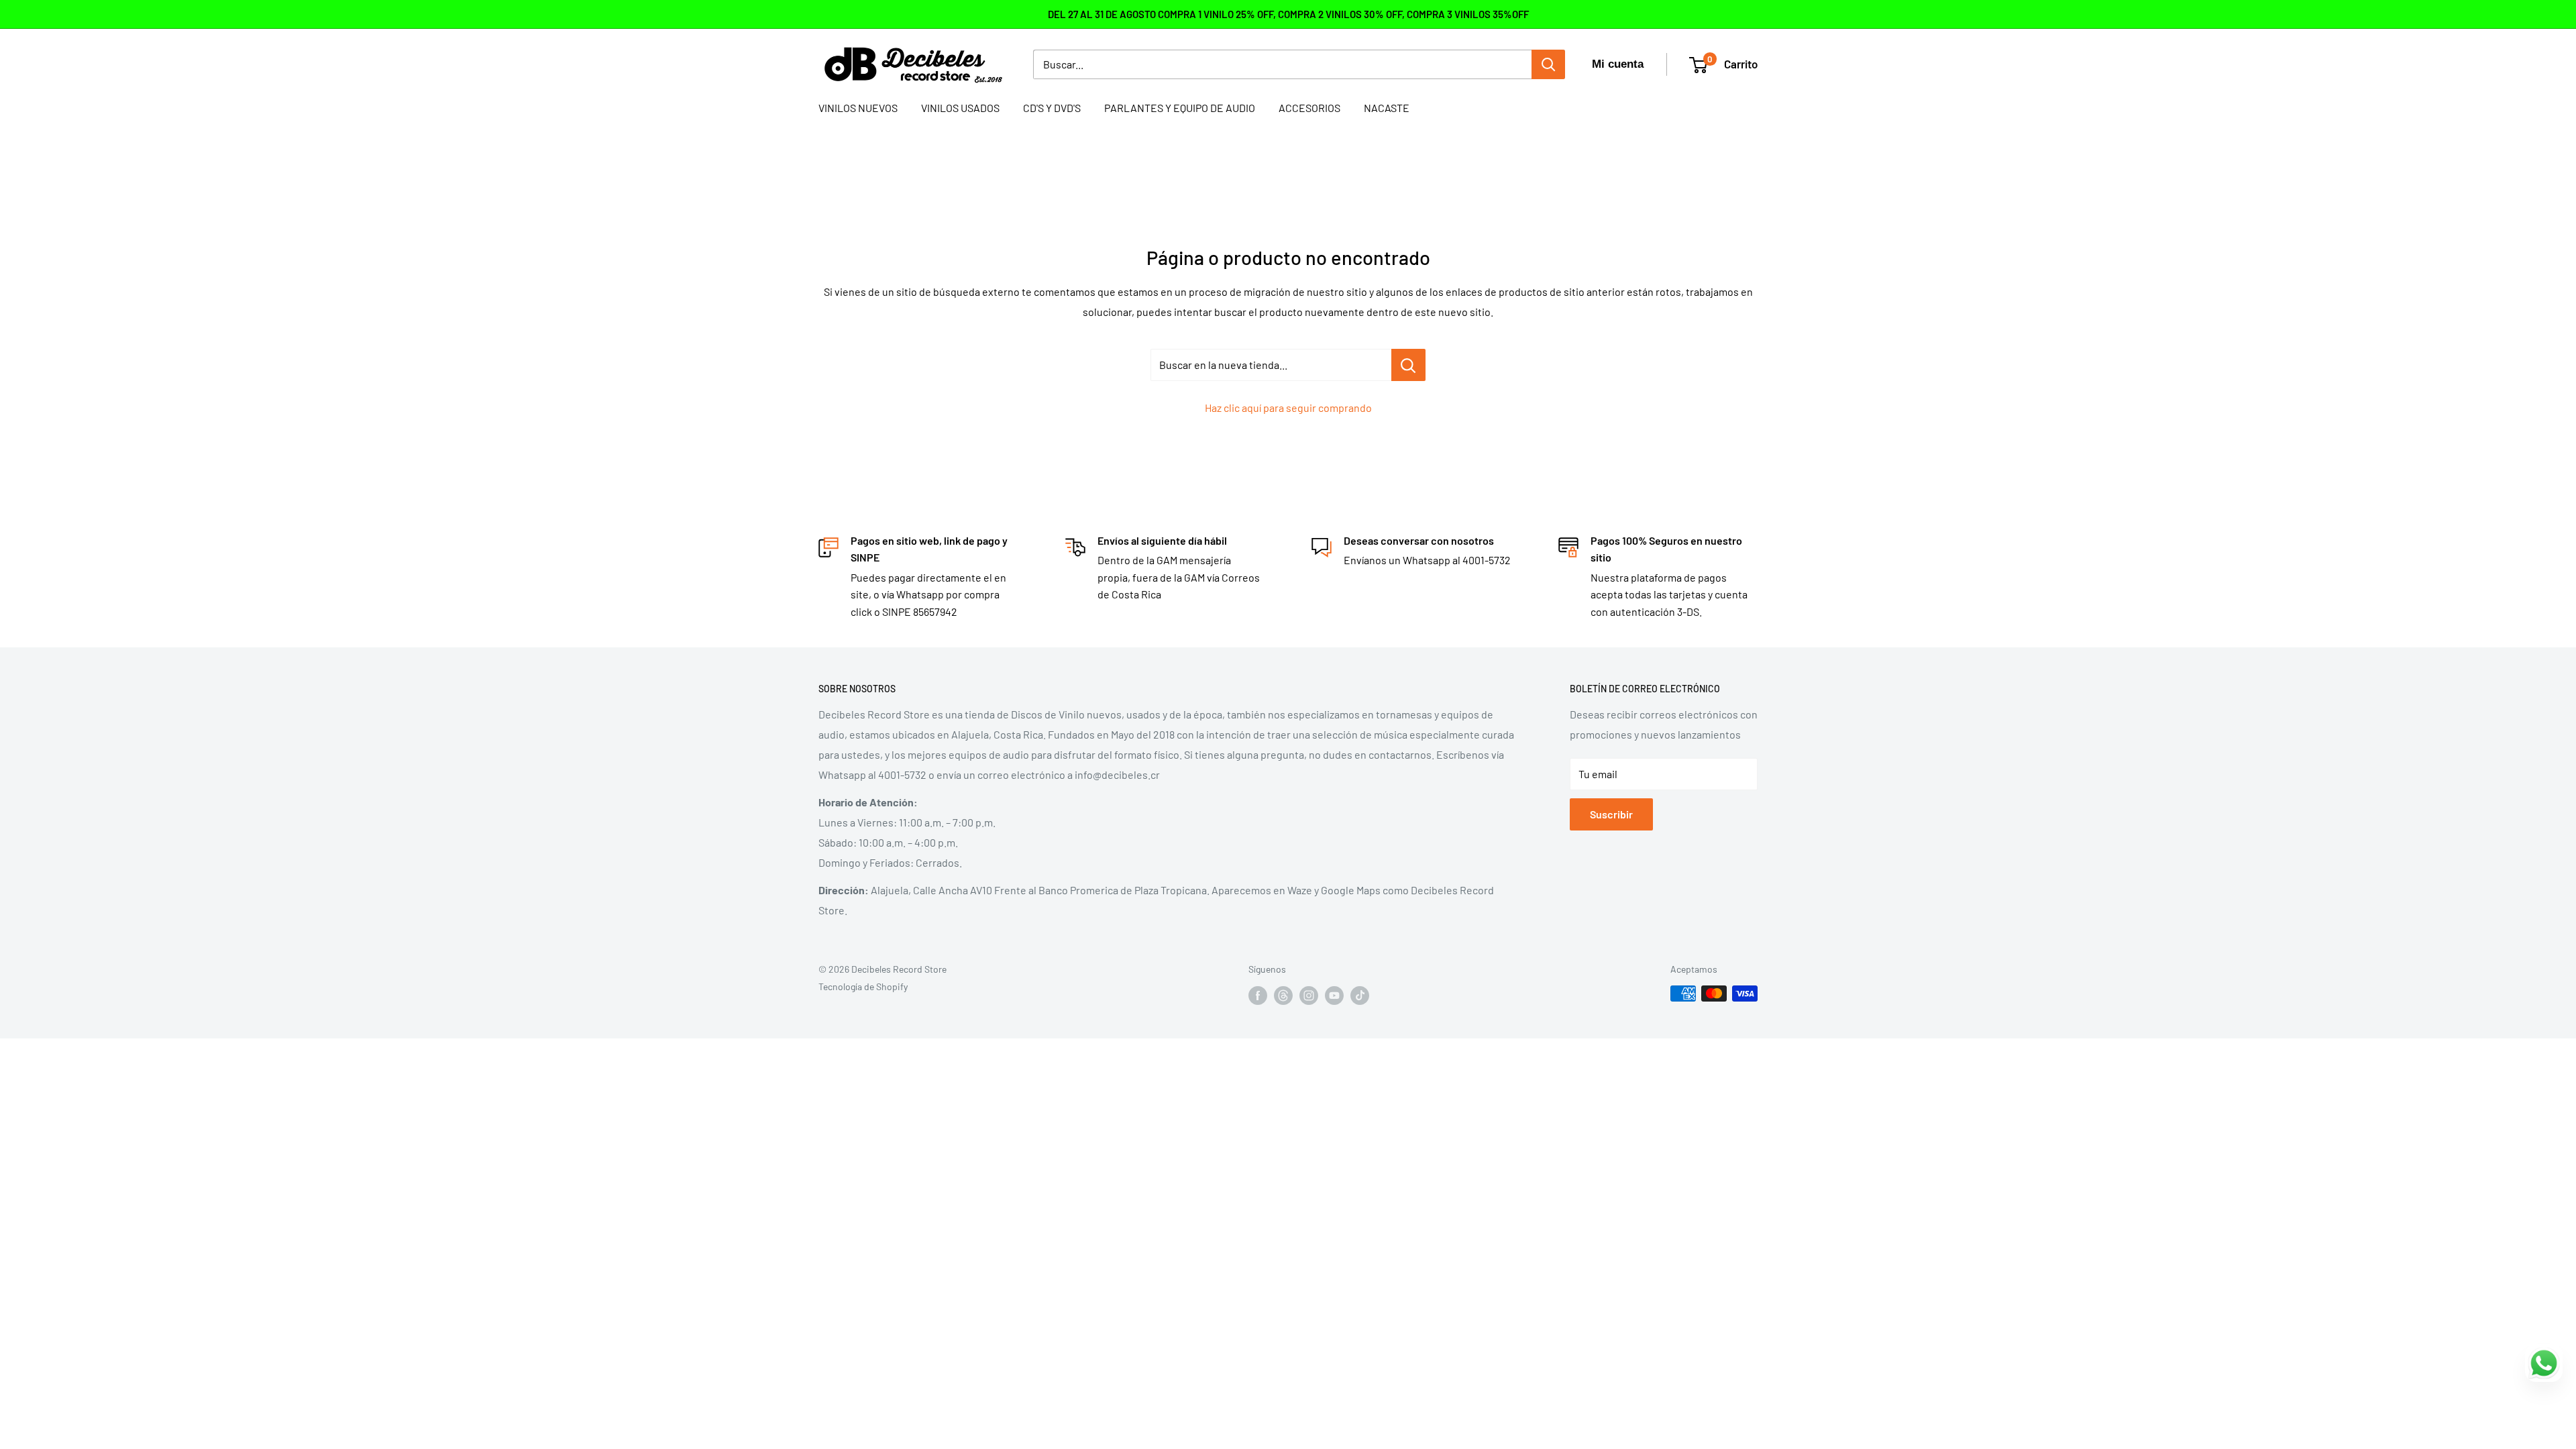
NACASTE (1387, 108)
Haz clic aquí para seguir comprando (1288, 408)
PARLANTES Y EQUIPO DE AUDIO (1180, 108)
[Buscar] (1548, 64)
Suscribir (1611, 814)
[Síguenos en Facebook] (1258, 995)
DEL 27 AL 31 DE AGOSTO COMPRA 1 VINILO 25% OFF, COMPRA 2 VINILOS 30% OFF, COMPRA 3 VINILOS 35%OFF (1288, 14)
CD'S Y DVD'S (1052, 108)
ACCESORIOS (1309, 108)
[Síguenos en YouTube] (1334, 995)
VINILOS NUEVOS (858, 108)
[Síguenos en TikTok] (1360, 995)
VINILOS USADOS (960, 108)
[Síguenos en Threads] (1283, 995)
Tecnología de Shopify (863, 986)
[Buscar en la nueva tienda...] (1408, 365)
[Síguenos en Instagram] (1309, 995)
